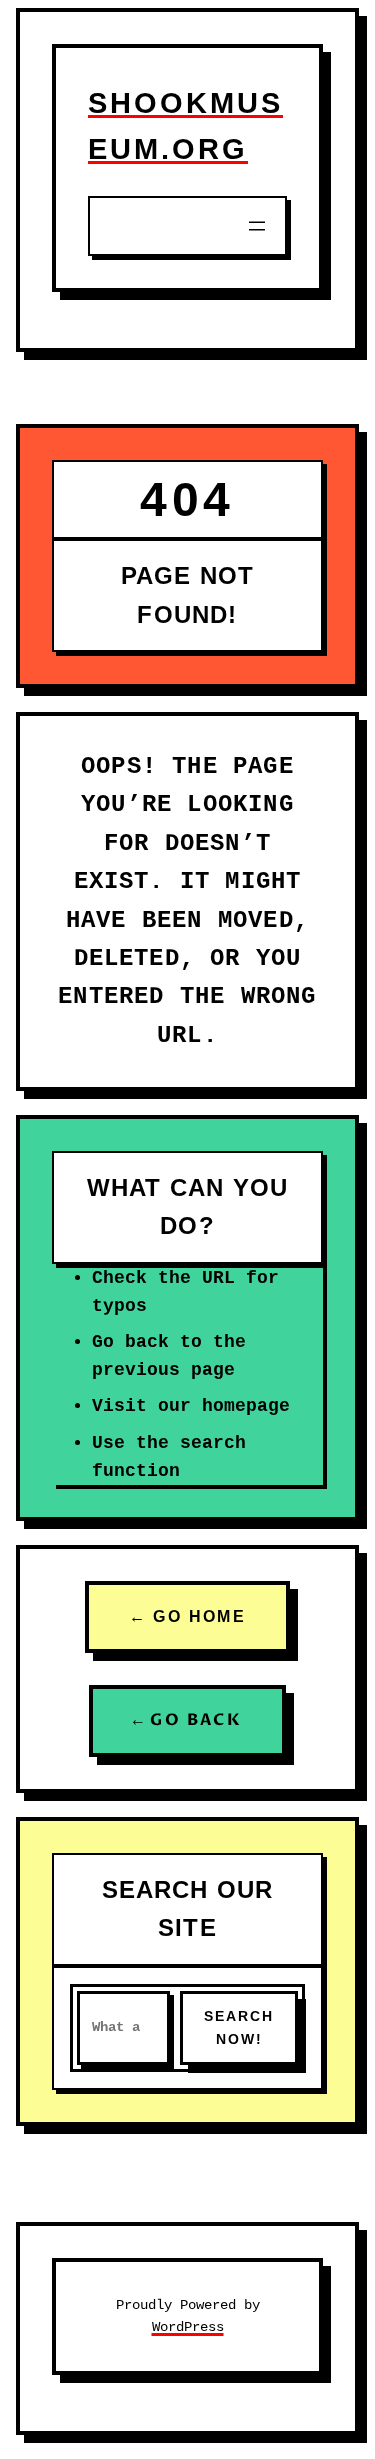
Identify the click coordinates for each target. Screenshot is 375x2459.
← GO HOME (188, 1616)
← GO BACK (188, 1720)
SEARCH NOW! (239, 2027)
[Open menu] (257, 226)
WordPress (188, 2327)
